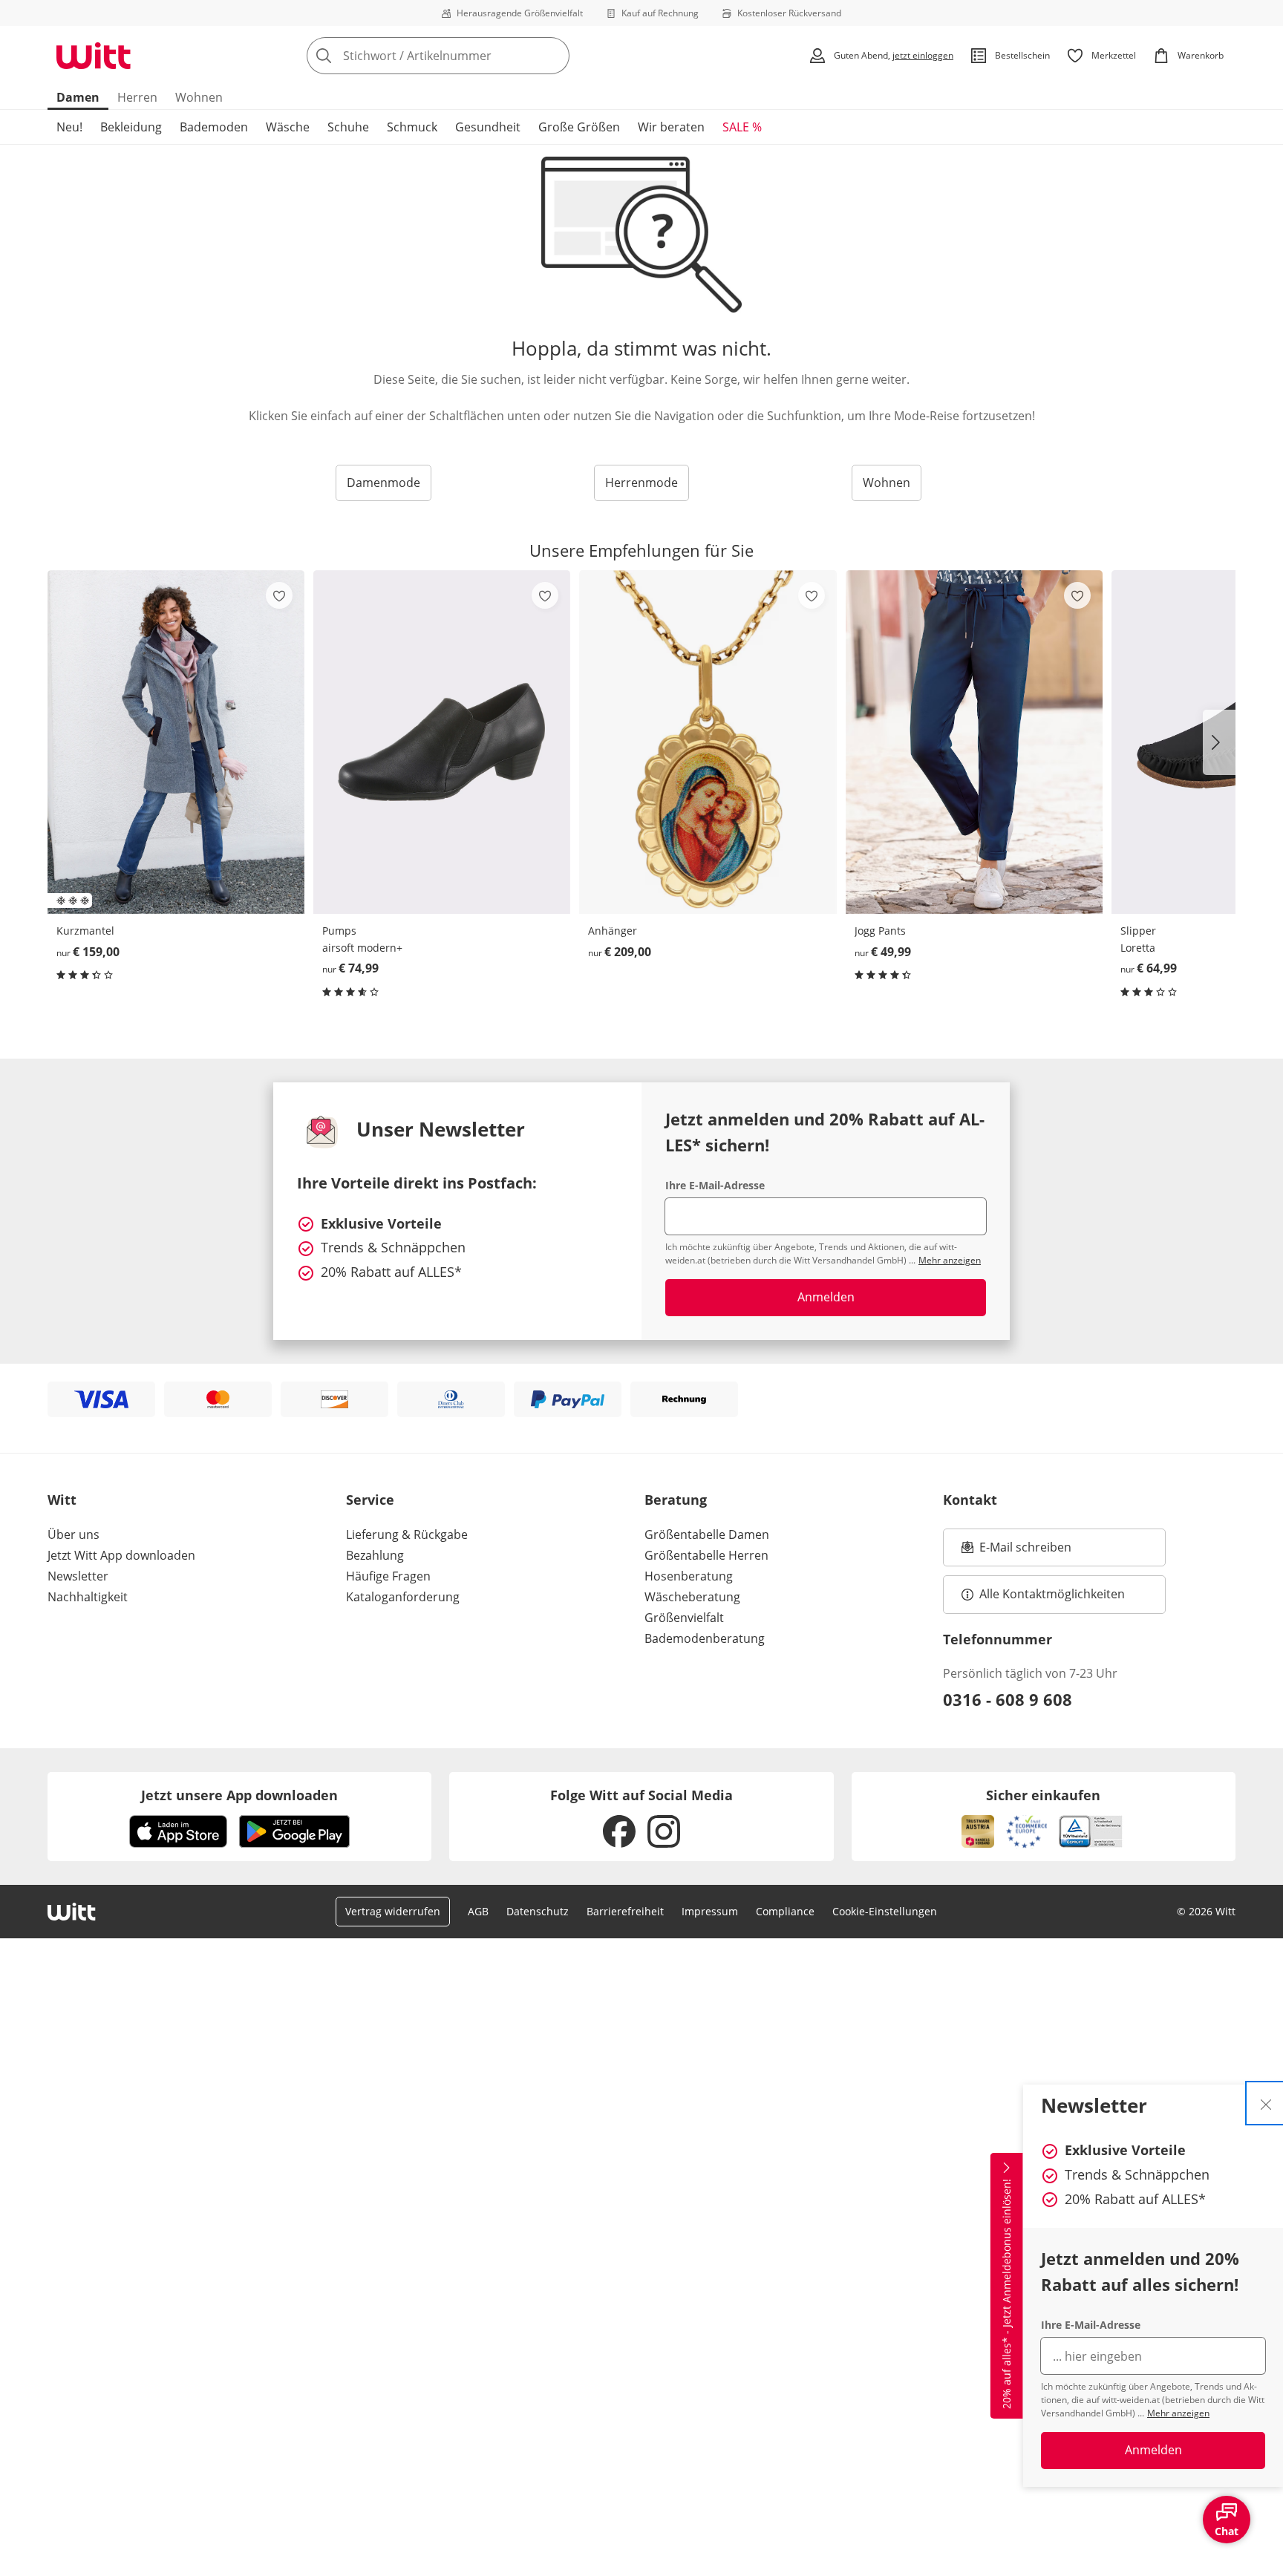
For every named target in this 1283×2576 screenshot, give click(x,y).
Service (370, 1500)
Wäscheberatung (692, 1597)
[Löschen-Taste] (554, 56)
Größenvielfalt (684, 1618)
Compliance (785, 1911)
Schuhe (348, 127)
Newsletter (78, 1576)
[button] (1219, 742)
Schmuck (412, 127)
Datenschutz (538, 1911)
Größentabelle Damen (707, 1534)
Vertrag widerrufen (393, 1911)
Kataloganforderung (403, 1597)
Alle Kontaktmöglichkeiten (1052, 1594)
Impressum (710, 1911)
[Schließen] (1266, 2103)
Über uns (74, 1534)
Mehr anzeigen (1178, 2413)
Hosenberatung (689, 1576)
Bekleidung (131, 127)
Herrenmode (641, 483)
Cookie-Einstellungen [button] (885, 1911)
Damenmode (383, 483)
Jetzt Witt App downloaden (121, 1555)
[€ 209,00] (708, 742)
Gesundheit (488, 127)
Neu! (69, 127)
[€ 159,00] (176, 742)
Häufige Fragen (388, 1576)
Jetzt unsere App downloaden (239, 1795)
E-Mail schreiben (1016, 1552)
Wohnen (199, 97)
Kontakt (970, 1500)
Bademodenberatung (705, 1638)
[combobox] (471, 56)
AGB (478, 1911)
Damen (78, 97)
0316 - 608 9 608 (1008, 1699)
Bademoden (214, 127)
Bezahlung (375, 1555)
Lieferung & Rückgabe (407, 1534)
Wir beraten (671, 127)
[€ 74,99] (442, 742)
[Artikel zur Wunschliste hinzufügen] (279, 595)
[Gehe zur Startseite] (94, 56)
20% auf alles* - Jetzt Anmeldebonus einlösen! (1006, 2294)
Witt (62, 1500)
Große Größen (579, 127)
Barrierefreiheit (625, 1911)
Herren (137, 97)
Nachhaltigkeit (88, 1597)
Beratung (676, 1500)
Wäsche (288, 127)
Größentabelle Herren (706, 1555)
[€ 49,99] (974, 742)
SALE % (742, 127)
